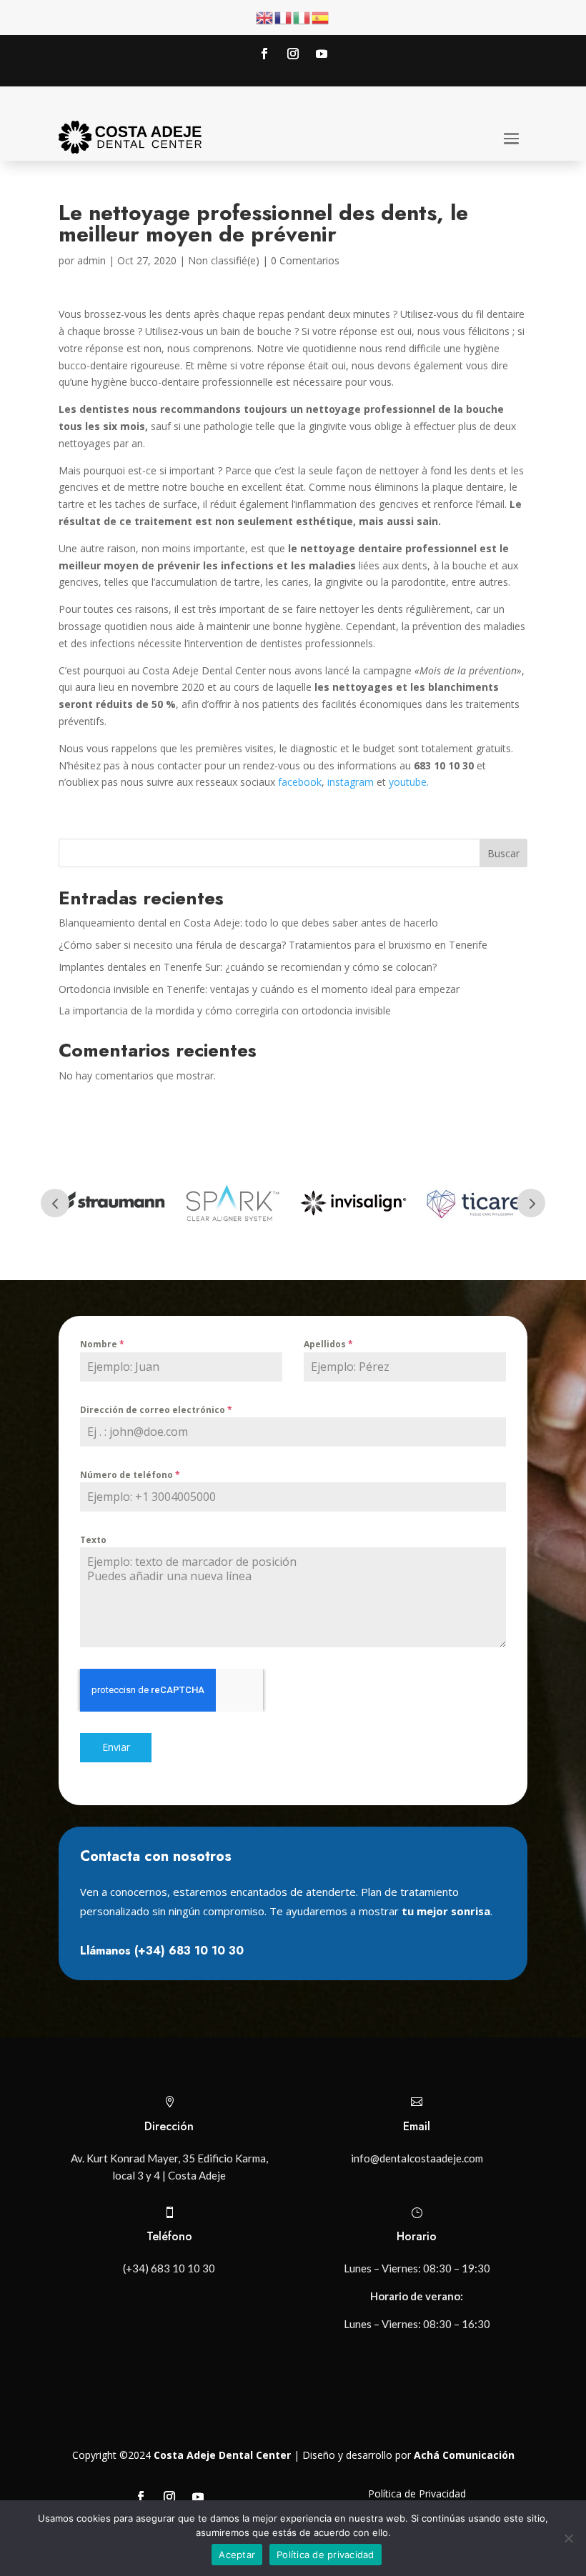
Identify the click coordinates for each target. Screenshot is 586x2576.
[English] (265, 17)
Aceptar (237, 2555)
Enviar (116, 1747)
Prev (55, 1203)
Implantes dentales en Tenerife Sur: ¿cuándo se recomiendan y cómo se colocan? (248, 967)
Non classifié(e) (224, 260)
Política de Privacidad (417, 2493)
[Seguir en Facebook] (264, 54)
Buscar (503, 853)
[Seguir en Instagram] (293, 54)
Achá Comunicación (464, 2455)
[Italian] (302, 17)
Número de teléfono (130, 1475)
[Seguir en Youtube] (322, 54)
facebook (300, 782)
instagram (351, 782)
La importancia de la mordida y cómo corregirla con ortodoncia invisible (225, 1010)
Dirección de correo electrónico (156, 1410)
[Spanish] (321, 17)
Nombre (102, 1344)
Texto (93, 1540)
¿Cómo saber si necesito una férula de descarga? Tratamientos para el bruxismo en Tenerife (273, 945)
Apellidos (328, 1344)
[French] (284, 17)
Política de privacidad (326, 2555)
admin (91, 260)
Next (531, 1203)
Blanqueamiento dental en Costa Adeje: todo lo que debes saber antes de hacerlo (248, 923)
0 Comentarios (305, 260)
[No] (568, 2538)
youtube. (409, 782)
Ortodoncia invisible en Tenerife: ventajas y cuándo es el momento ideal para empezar (259, 989)
